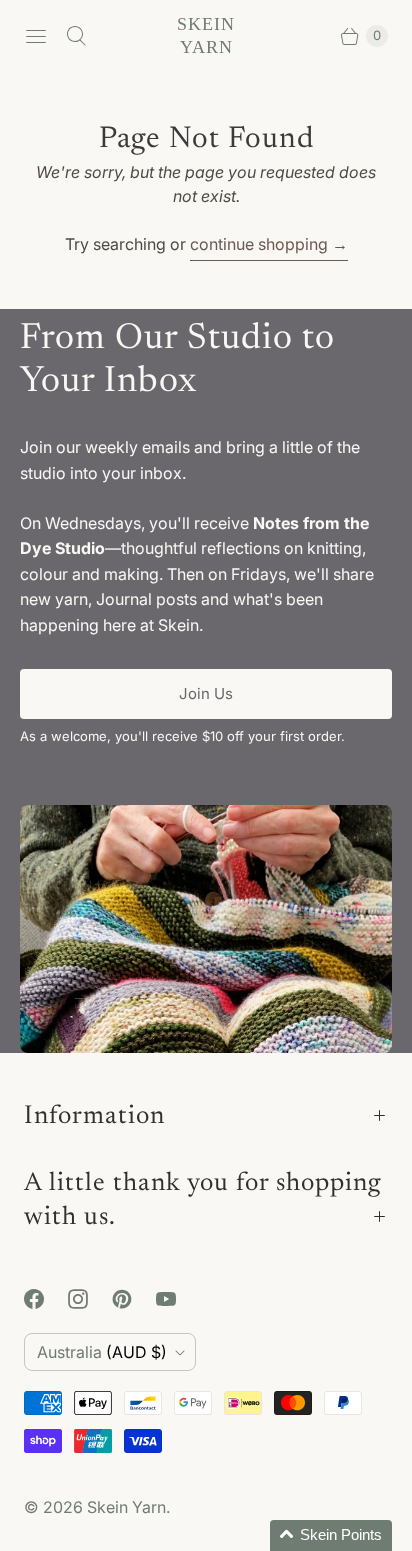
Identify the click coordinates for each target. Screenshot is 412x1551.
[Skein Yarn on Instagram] (90, 1299)
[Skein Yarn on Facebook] (46, 1299)
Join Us (206, 693)
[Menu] (36, 36)
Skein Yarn (126, 1507)
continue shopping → (269, 244)
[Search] (76, 36)
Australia (102, 1352)
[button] (331, 1535)
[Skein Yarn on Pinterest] (134, 1299)
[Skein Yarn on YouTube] (178, 1299)
